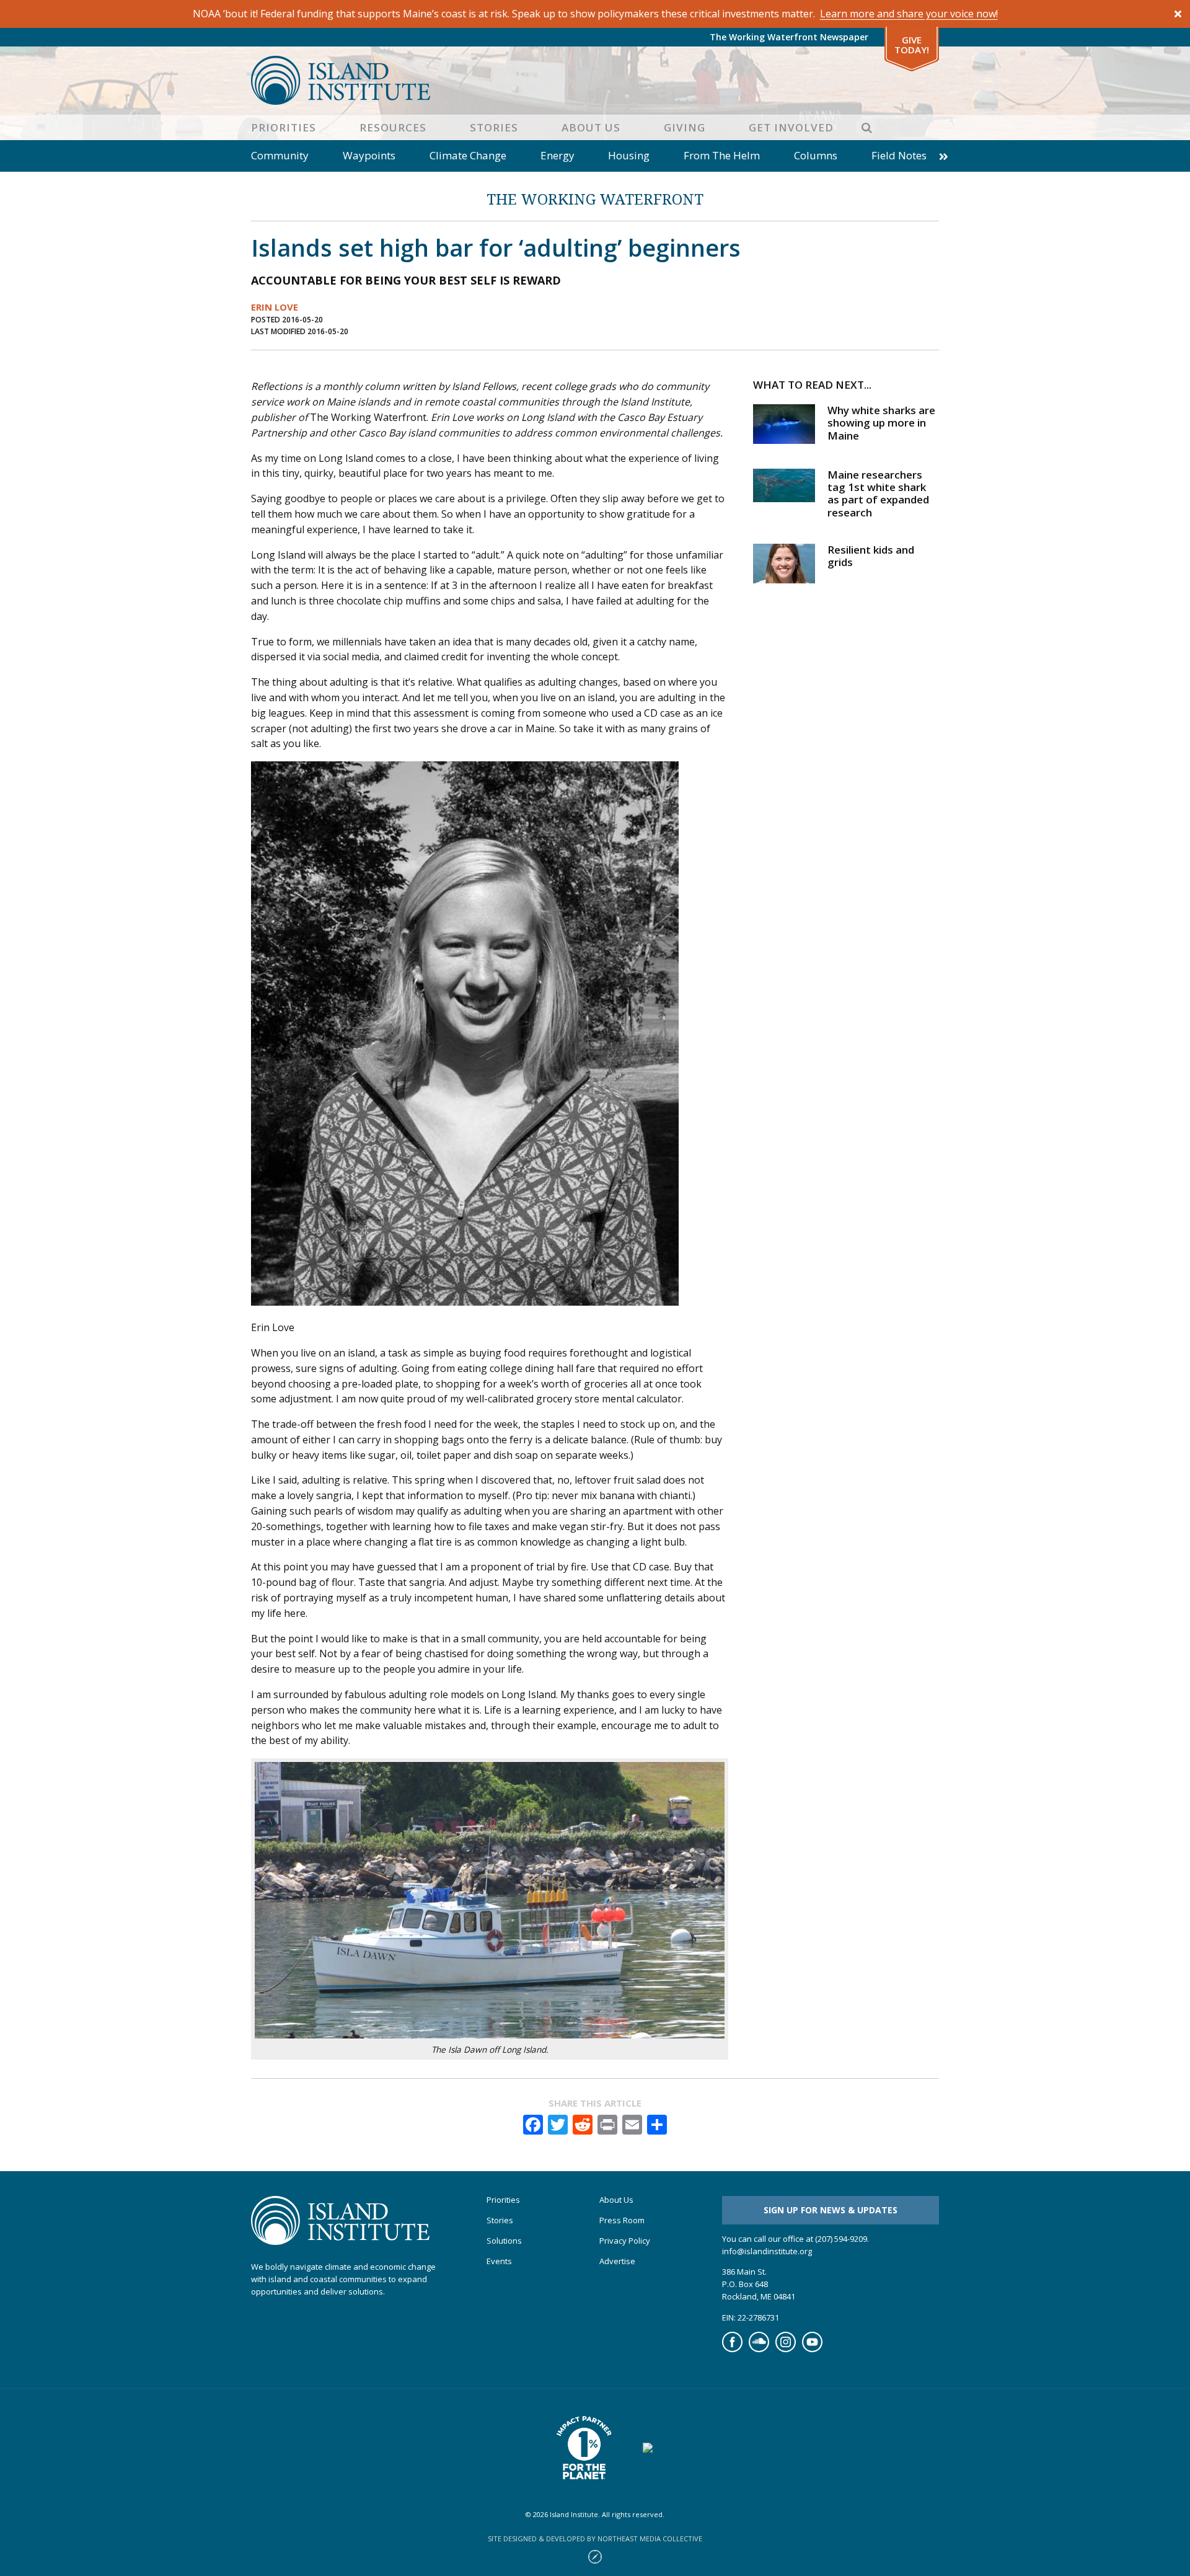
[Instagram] (786, 2349)
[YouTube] (812, 2349)
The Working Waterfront (595, 199)
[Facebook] (732, 2349)
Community (280, 155)
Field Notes (899, 155)
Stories (494, 127)
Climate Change (468, 155)
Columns (816, 155)
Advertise (617, 2261)
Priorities (284, 127)
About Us (591, 127)
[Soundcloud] (759, 2349)
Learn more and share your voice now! (909, 14)
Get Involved (791, 127)
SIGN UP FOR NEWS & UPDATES (831, 2210)
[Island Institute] (595, 80)
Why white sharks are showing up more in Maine (881, 423)
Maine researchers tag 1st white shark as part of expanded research (878, 494)
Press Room (622, 2220)
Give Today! (912, 45)
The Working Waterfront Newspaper (789, 37)
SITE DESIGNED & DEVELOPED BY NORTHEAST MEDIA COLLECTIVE (595, 2538)
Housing (629, 155)
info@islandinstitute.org (767, 2251)
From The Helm (722, 155)
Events (499, 2261)
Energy (558, 155)
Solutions (504, 2241)
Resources (393, 127)
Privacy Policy (625, 2241)
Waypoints (369, 155)
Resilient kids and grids (871, 556)
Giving (685, 127)
